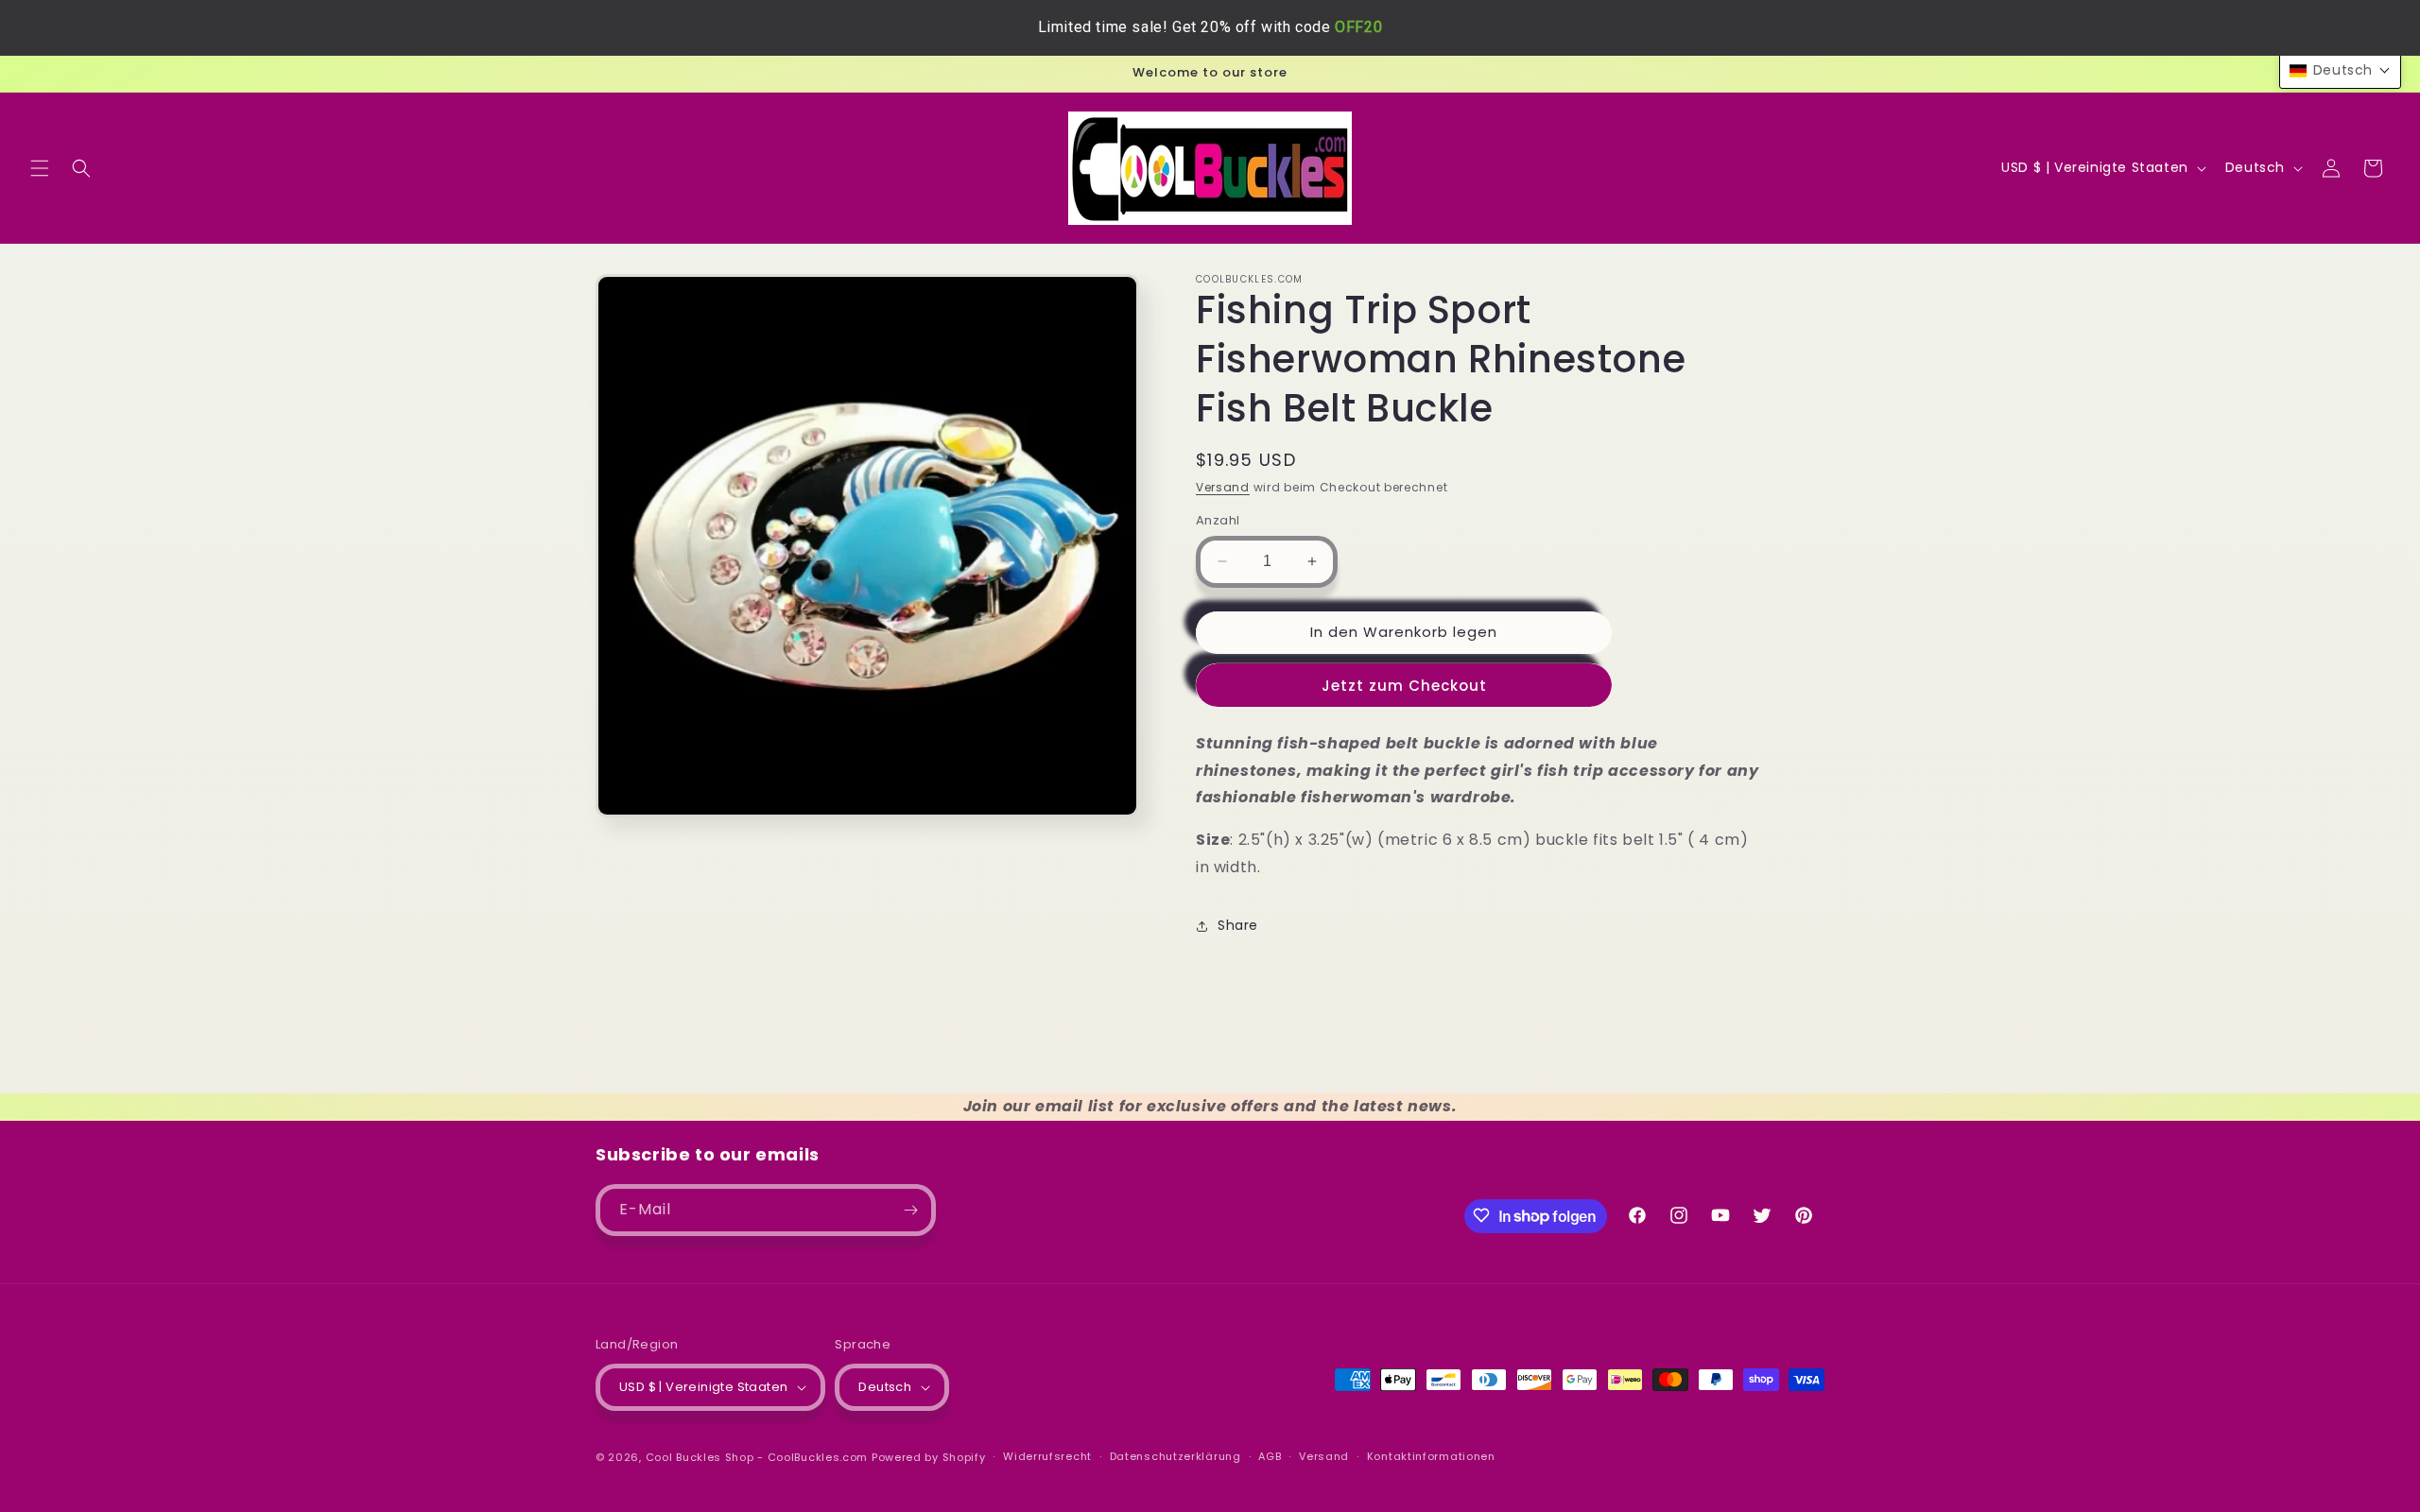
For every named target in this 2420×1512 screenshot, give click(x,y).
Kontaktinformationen (1431, 1456)
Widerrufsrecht (1047, 1456)
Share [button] (1238, 925)
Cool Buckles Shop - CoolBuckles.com (757, 1457)
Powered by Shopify (929, 1457)
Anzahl (1218, 520)
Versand (1223, 487)
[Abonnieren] (910, 1210)
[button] (40, 168)
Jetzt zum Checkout (1404, 686)
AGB (1270, 1456)
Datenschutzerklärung (1175, 1456)
